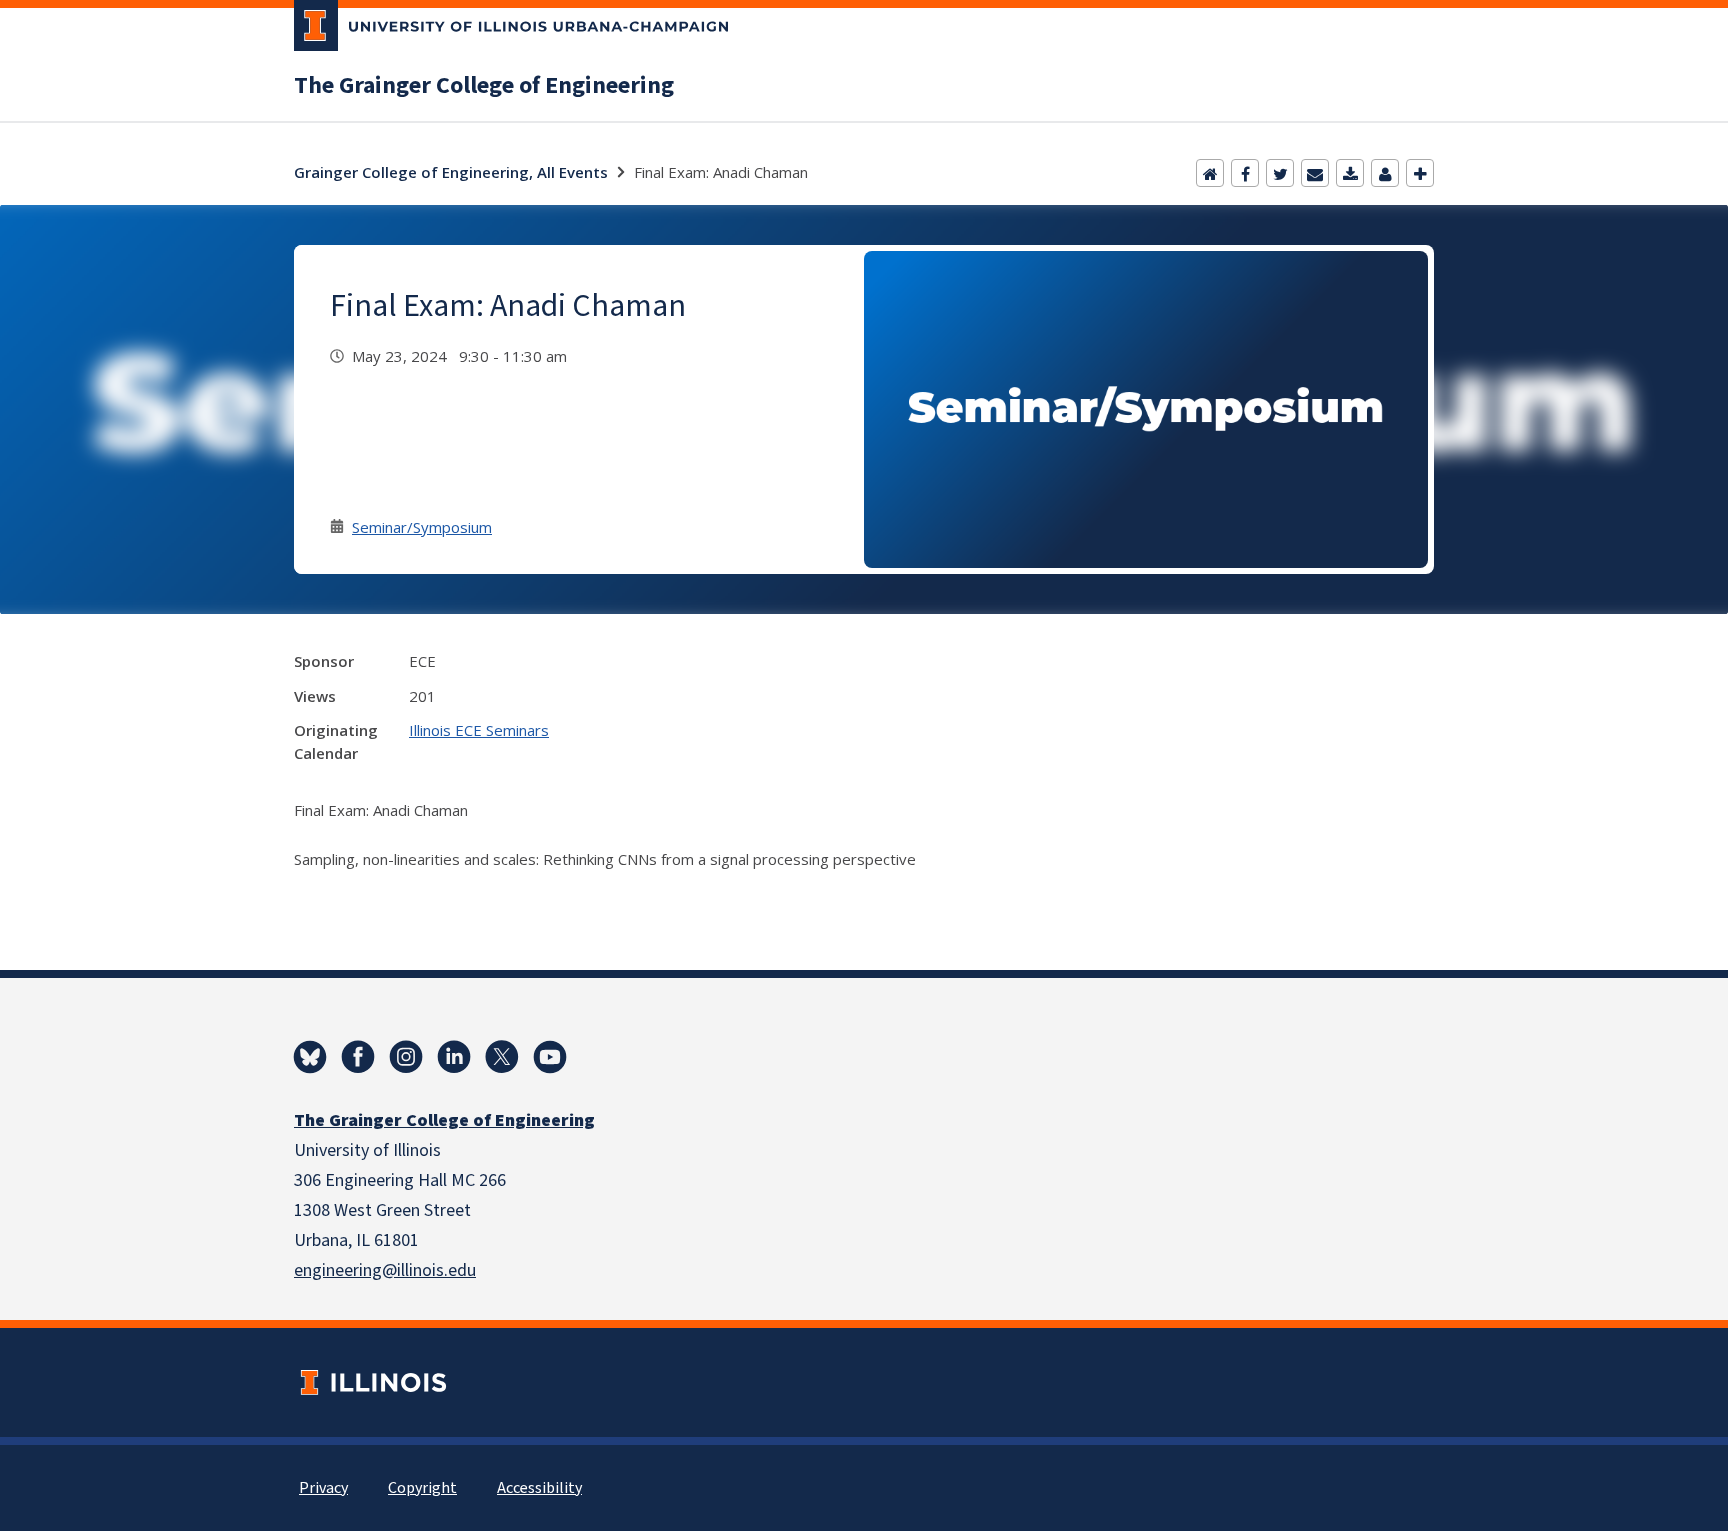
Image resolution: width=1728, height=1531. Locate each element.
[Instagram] (406, 1057)
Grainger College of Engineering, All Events (451, 172)
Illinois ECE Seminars (479, 730)
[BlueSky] (310, 1057)
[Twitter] (1280, 173)
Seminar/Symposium (422, 527)
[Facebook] (1245, 173)
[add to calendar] (1350, 173)
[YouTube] (550, 1057)
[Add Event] (1420, 173)
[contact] (1385, 173)
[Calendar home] (1210, 173)
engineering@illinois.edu (385, 1270)
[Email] (1315, 173)
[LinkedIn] (454, 1057)
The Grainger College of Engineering (484, 86)
